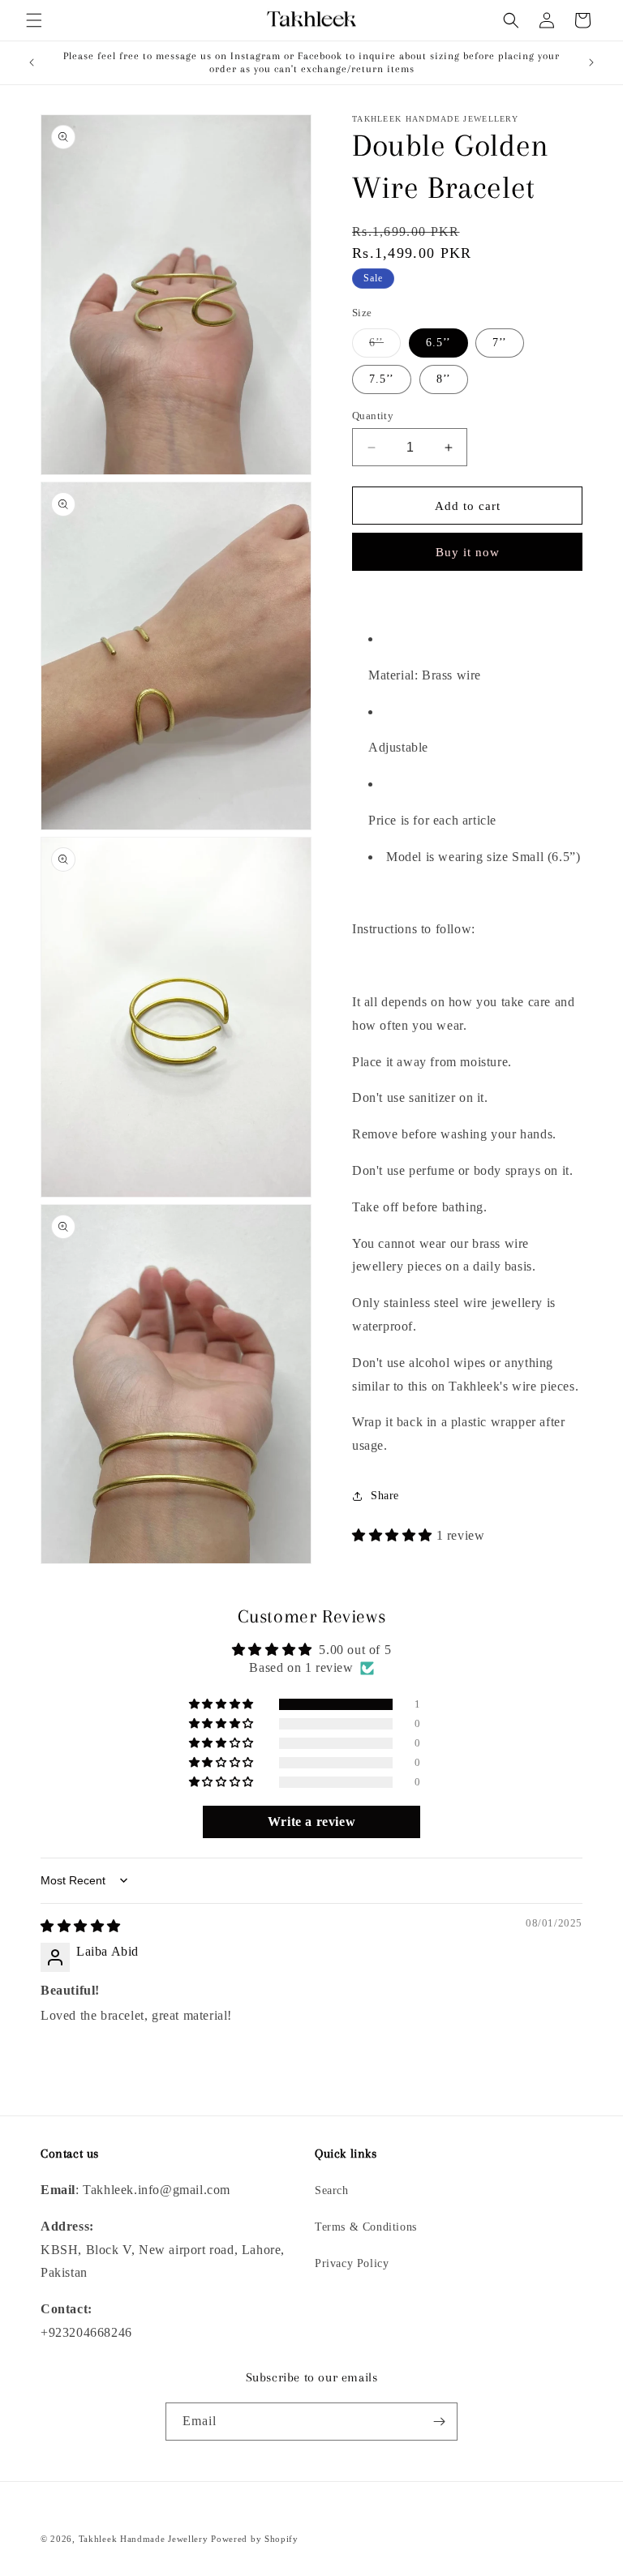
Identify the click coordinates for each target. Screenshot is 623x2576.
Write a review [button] (311, 1822)
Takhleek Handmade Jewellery (145, 2539)
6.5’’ (438, 343)
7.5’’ (382, 379)
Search (332, 2190)
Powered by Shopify (255, 2539)
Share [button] (385, 1496)
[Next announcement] (591, 62)
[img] (81, 1926)
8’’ (444, 379)
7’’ (500, 343)
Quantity (373, 416)
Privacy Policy (352, 2263)
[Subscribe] (439, 2422)
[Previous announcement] (32, 62)
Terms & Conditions (366, 2227)
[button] (34, 20)
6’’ (385, 347)
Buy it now (468, 552)
